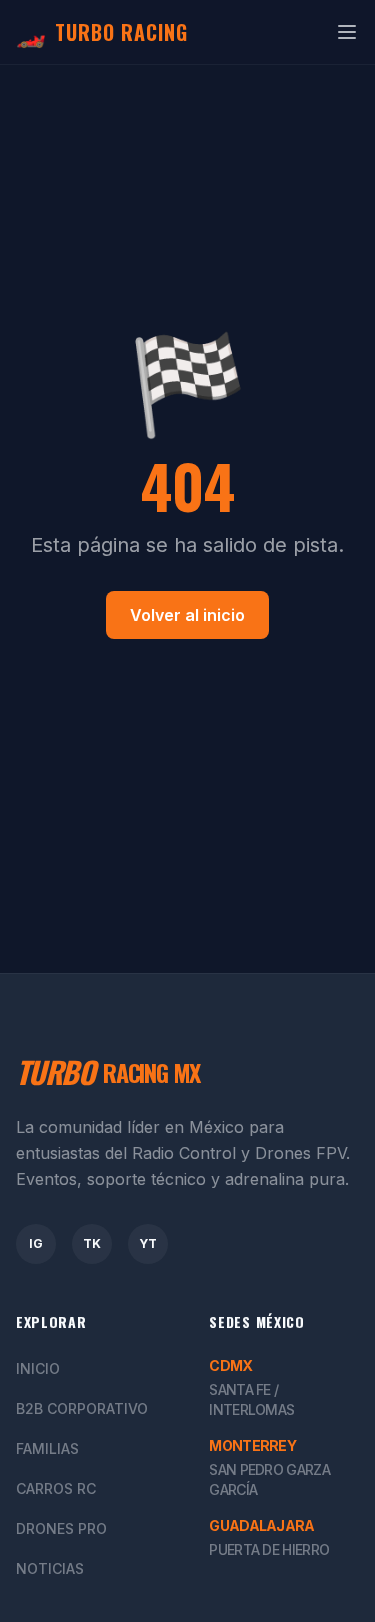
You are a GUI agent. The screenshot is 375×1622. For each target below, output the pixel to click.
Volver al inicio (187, 615)
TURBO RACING (102, 32)
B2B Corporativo (82, 1408)
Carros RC (56, 1488)
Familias (47, 1448)
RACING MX (108, 1072)
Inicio (38, 1368)
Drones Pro (61, 1528)
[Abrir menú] (347, 32)
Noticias (50, 1568)
